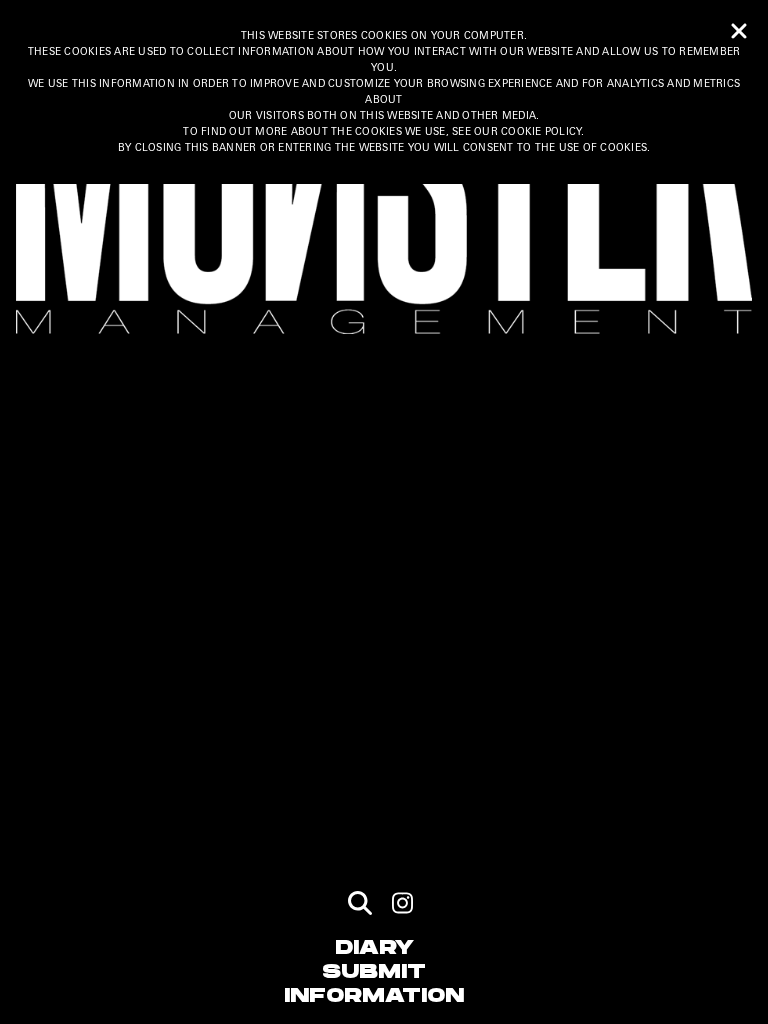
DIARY (374, 948)
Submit (374, 972)
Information (374, 996)
